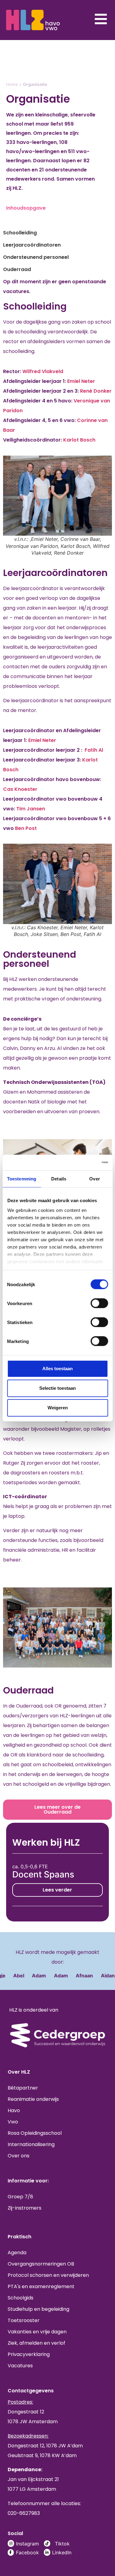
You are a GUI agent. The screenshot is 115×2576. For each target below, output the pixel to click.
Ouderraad (17, 269)
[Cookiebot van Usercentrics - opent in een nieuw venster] (82, 1163)
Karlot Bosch (79, 440)
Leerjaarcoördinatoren (32, 245)
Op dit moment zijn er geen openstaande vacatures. (55, 286)
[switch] (99, 1303)
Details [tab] (59, 1179)
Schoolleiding (20, 233)
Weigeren (58, 1408)
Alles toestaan (57, 1369)
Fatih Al (94, 750)
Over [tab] (94, 1179)
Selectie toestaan (57, 1388)
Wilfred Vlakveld (43, 371)
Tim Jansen (31, 809)
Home (12, 84)
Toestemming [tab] (22, 1179)
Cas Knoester (20, 789)
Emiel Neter (81, 381)
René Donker (96, 391)
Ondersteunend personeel (36, 257)
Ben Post (26, 828)
